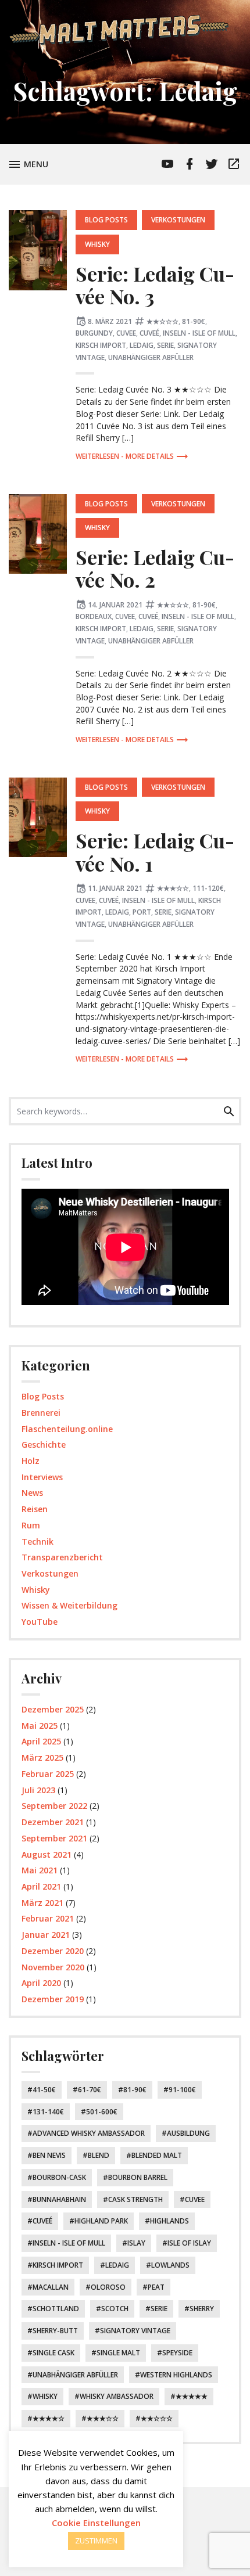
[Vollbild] (221, 1292)
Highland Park (101, 2221)
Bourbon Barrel (138, 2177)
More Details (150, 456)
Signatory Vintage (135, 2331)
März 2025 (42, 1757)
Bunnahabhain (59, 2199)
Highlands (169, 2221)
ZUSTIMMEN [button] (96, 2541)
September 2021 (54, 1838)
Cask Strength (135, 2199)
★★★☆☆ (173, 888)
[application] (125, 1247)
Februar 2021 (48, 1918)
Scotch (115, 2309)
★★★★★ (192, 2396)
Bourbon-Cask (59, 2177)
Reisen (35, 1509)
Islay (136, 2243)
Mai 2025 (40, 1726)
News (32, 1493)
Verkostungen (178, 220)
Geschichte (44, 1444)
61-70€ (90, 2090)
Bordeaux (94, 616)
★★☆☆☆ (162, 321)
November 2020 (53, 1967)
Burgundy (94, 333)
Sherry (202, 2309)
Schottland (56, 2309)
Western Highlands (176, 2375)
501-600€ (102, 2112)
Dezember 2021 (53, 1822)
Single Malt (118, 2353)
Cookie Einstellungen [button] (96, 2523)
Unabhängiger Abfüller (151, 357)
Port (142, 912)
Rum (31, 1525)
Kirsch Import (101, 345)
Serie (165, 345)
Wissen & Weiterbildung (69, 1605)
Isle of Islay (189, 2243)
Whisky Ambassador (117, 2396)
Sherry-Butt (55, 2331)
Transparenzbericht (62, 1557)
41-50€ (44, 2090)
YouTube (40, 1622)
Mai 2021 (40, 1870)
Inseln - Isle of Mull (199, 333)
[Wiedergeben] (34, 1292)
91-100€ (182, 2090)
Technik (37, 1541)
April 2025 (41, 1741)
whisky (45, 2396)
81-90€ (194, 321)
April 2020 (41, 1983)
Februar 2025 (48, 1774)
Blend (99, 2155)
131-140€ (48, 2112)
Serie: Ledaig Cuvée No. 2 (155, 568)
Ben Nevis (49, 2155)
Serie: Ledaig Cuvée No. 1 (155, 852)
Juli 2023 (38, 1790)
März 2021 (42, 1903)
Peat (156, 2287)
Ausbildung (188, 2133)
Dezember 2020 (53, 1951)
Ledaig (142, 345)
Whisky (97, 244)
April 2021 (41, 1886)
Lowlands (170, 2265)
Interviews (42, 1477)
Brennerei (41, 1413)
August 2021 (47, 1854)
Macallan (51, 2287)
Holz (31, 1461)
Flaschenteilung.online (67, 1429)
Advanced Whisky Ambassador (89, 2133)
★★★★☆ (49, 2418)
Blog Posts (106, 220)
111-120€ (208, 888)
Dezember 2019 (53, 1999)
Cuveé (149, 333)
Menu (38, 163)
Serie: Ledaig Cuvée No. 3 (155, 285)
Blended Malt (157, 2155)
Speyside (177, 2353)
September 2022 (54, 1806)
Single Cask (53, 2353)
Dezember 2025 (53, 1709)
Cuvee (126, 333)
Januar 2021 (46, 1935)
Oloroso (108, 2287)
